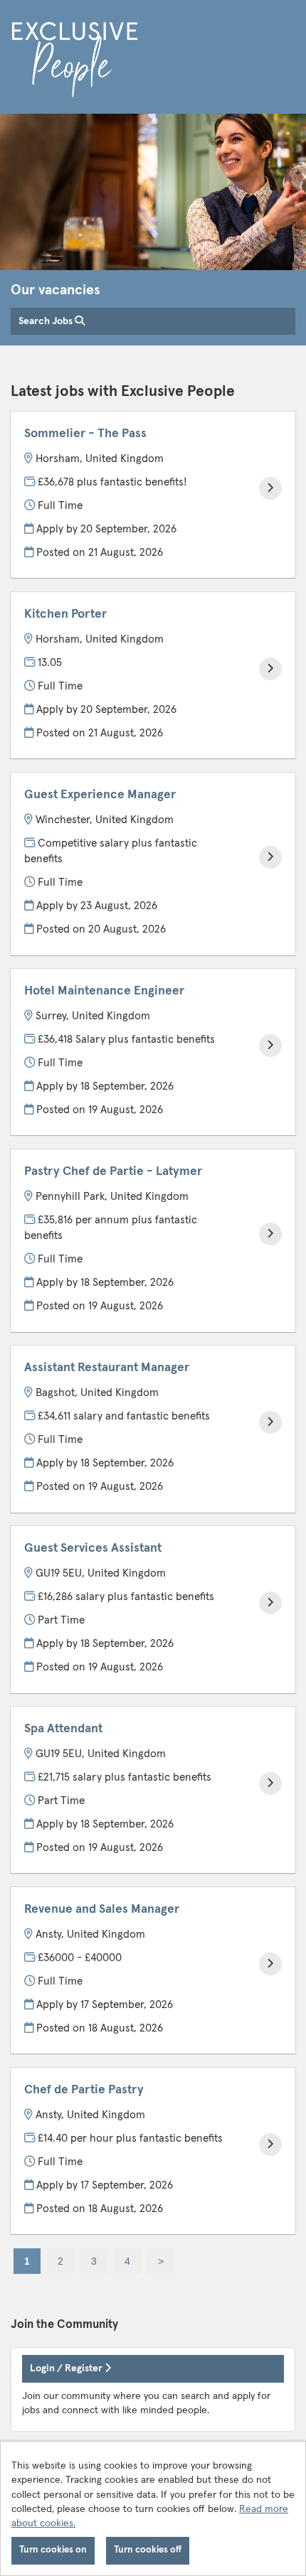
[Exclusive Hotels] (75, 62)
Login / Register (67, 2368)
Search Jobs (47, 321)
